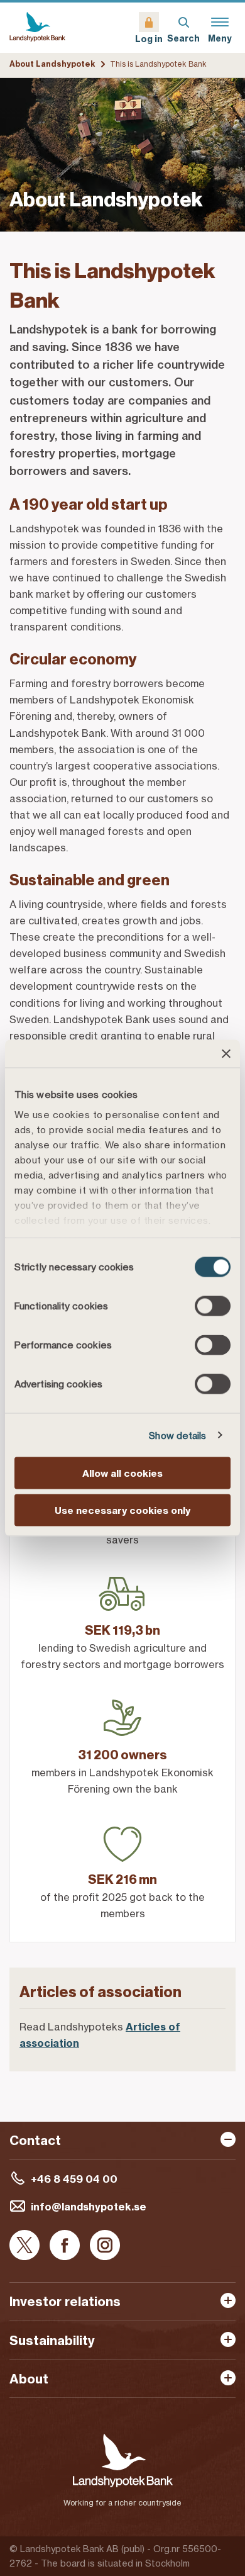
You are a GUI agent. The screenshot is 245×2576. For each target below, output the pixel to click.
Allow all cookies (122, 1473)
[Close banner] (226, 1054)
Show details (177, 1435)
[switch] (213, 1306)
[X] (24, 2246)
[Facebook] (65, 2246)
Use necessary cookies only (122, 1510)
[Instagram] (105, 2246)
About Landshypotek (52, 64)
